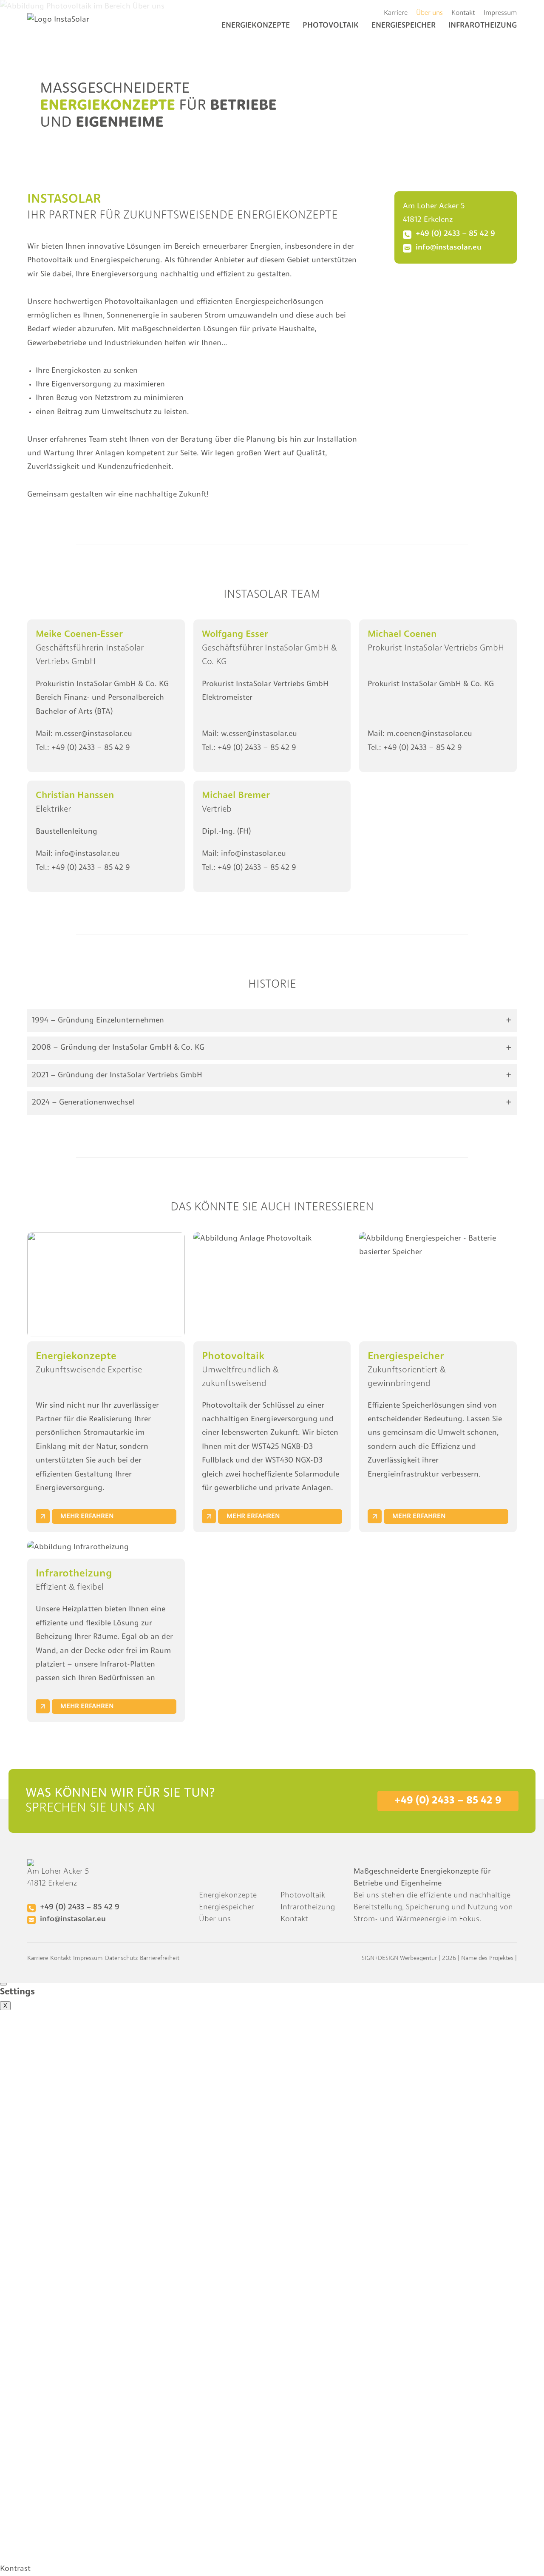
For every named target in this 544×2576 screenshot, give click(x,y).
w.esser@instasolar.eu (259, 734)
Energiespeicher (227, 1908)
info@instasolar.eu (87, 854)
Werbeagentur (418, 1958)
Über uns (429, 13)
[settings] (3, 1984)
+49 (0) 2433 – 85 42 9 (91, 748)
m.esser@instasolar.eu (93, 734)
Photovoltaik (331, 26)
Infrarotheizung (308, 1908)
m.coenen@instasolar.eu (429, 734)
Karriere (396, 13)
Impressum (500, 13)
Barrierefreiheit (160, 1958)
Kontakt (463, 13)
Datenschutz (121, 1958)
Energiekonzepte (256, 26)
